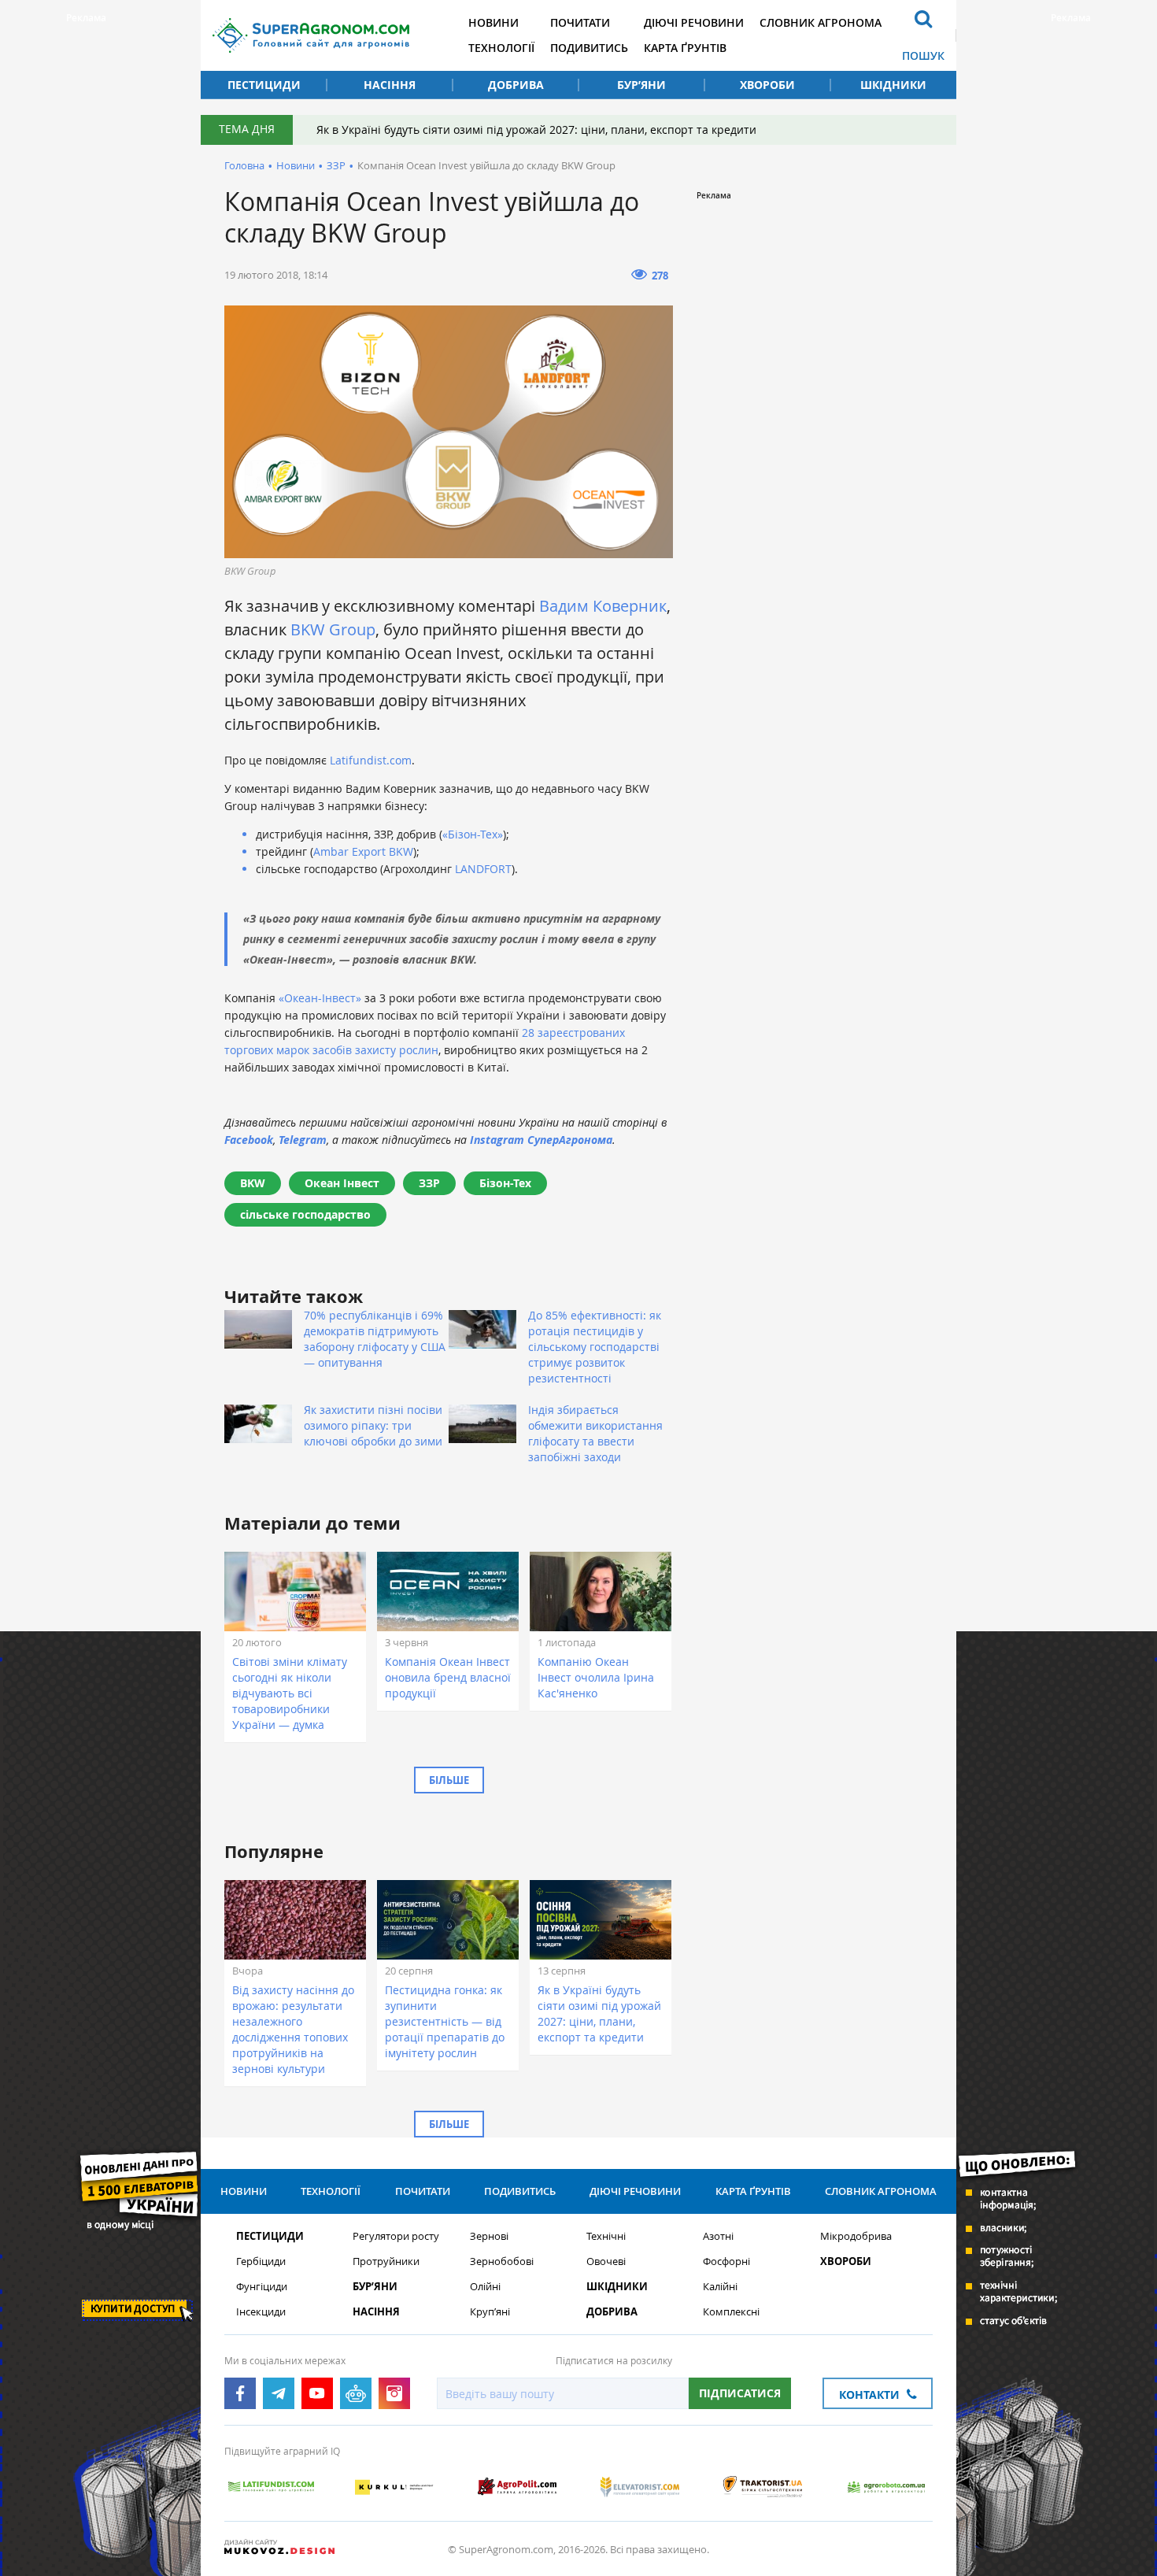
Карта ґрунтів (685, 48)
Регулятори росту (396, 2236)
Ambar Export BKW (363, 851)
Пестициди (264, 85)
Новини (493, 22)
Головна (244, 165)
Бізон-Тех (505, 1183)
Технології (501, 48)
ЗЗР (336, 165)
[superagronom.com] (311, 35)
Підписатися (740, 2393)
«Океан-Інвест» (320, 998)
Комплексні (731, 2312)
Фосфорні (726, 2261)
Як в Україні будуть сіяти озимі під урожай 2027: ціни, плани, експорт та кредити (536, 130)
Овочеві (606, 2261)
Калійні (720, 2287)
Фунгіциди (262, 2287)
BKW (253, 1183)
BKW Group (333, 629)
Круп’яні (490, 2312)
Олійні (485, 2287)
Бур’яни (641, 85)
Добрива (516, 85)
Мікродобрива (856, 2236)
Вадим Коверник (603, 606)
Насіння (390, 85)
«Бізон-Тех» (473, 834)
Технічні (606, 2236)
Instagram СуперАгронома (541, 1140)
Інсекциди (261, 2312)
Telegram (303, 1140)
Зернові (489, 2236)
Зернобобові (502, 2261)
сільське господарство (305, 1214)
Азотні (718, 2236)
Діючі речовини (694, 22)
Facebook (249, 1140)
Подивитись (589, 48)
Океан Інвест (342, 1183)
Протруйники (386, 2261)
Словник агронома (821, 22)
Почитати (580, 22)
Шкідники (893, 85)
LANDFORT (483, 869)
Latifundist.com (369, 760)
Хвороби (767, 85)
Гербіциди (261, 2261)
